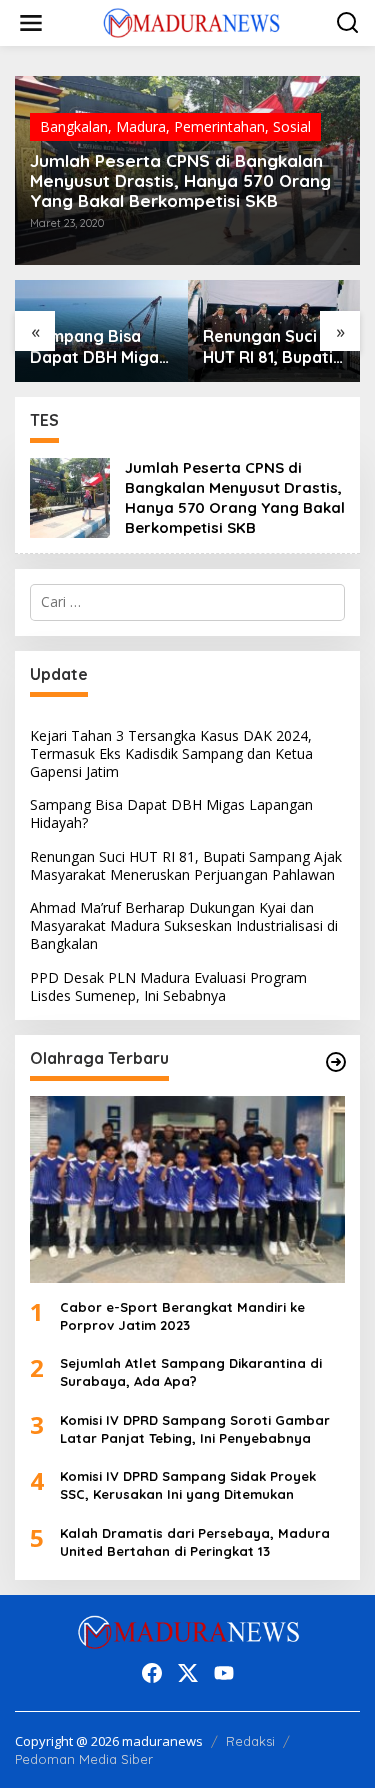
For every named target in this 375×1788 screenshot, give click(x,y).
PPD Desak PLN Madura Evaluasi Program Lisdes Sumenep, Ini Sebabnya (168, 986)
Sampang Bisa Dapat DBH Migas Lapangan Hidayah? (171, 813)
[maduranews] (192, 21)
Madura (141, 126)
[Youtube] (224, 1673)
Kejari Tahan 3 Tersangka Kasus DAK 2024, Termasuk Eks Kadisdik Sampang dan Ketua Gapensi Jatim (171, 753)
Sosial (292, 126)
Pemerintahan (219, 126)
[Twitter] (188, 1673)
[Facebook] (152, 1673)
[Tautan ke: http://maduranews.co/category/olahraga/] (336, 1062)
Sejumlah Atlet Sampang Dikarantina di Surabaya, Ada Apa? (191, 1372)
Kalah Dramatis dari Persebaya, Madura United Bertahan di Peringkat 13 (195, 1542)
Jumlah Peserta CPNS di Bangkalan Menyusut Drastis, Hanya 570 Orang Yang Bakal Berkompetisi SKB (180, 181)
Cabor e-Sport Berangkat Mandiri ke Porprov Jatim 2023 (182, 1316)
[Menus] (31, 23)
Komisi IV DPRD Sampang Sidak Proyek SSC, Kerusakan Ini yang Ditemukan (188, 1485)
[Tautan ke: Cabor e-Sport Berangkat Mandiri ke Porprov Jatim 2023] (187, 1189)
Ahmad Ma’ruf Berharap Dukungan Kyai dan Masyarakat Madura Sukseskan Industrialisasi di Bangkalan (184, 925)
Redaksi (250, 1741)
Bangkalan (74, 126)
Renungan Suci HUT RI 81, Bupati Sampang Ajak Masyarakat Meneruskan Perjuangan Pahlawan (208, 347)
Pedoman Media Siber (84, 1759)
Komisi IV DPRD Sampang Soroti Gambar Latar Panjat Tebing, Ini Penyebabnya (195, 1429)
